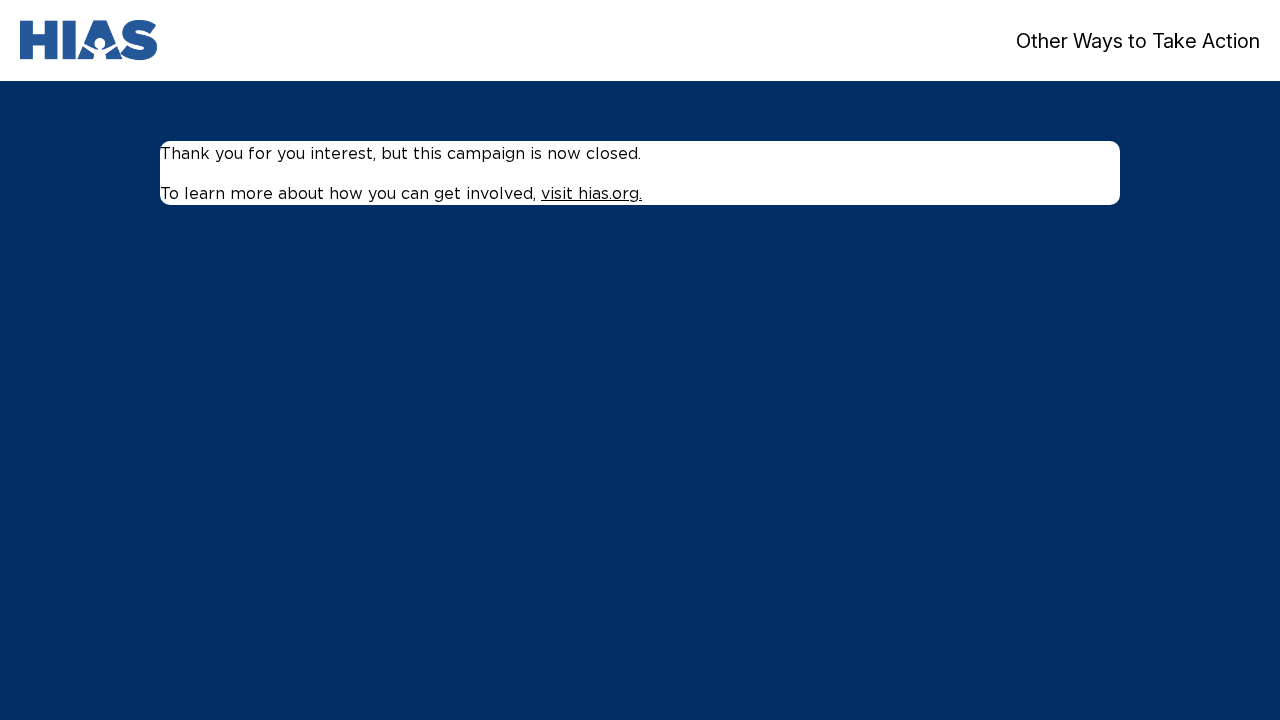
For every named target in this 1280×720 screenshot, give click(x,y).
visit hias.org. (591, 193)
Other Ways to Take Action (1138, 41)
